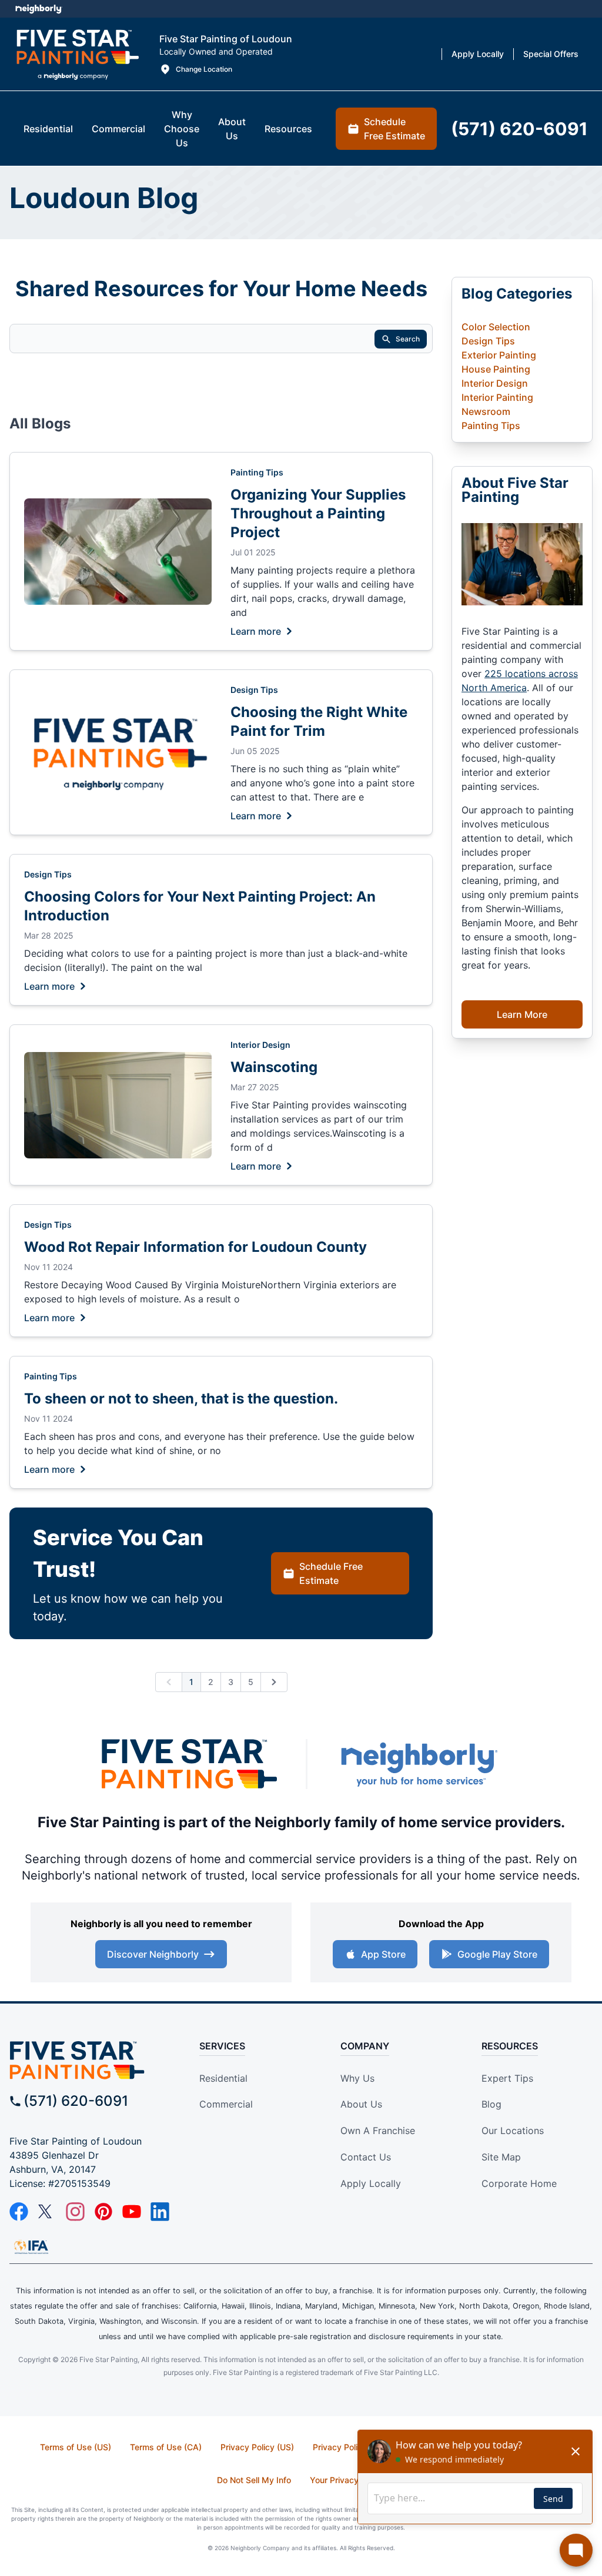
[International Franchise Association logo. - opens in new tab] (31, 2247)
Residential (223, 2078)
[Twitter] (47, 2212)
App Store (383, 1954)
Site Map (501, 2157)
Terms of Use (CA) (166, 2447)
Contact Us (366, 2157)
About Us (361, 2104)
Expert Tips (507, 2078)
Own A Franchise (378, 2131)
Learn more (256, 631)
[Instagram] (75, 2212)
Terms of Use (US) (76, 2447)
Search (408, 339)
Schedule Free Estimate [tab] (394, 129)
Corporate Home (519, 2183)
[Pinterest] (103, 2212)
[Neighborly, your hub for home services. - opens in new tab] (419, 1764)
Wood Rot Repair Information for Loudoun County (195, 1247)
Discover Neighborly (153, 1954)
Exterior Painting (499, 355)
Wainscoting (274, 1067)
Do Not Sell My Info (254, 2480)
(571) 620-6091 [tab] (519, 129)
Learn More (522, 1014)
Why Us (357, 2078)
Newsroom (486, 411)
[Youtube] (132, 2212)
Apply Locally (371, 2183)
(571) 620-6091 (76, 2101)
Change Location (204, 69)
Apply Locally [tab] (478, 54)
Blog (491, 2104)
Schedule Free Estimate (331, 1573)
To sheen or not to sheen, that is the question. (181, 1398)
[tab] (48, 129)
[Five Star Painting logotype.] (77, 54)
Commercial (226, 2104)
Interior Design (260, 1045)
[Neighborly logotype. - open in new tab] (39, 9)
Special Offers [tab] (551, 54)
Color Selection (496, 327)
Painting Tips (257, 472)
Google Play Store (497, 1954)
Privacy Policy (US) (257, 2447)
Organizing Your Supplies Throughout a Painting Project (318, 513)
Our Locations (513, 2131)
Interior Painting (497, 397)
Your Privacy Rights (348, 2480)
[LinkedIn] (160, 2212)
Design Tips (254, 690)
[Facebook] (19, 2212)
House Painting (496, 369)
